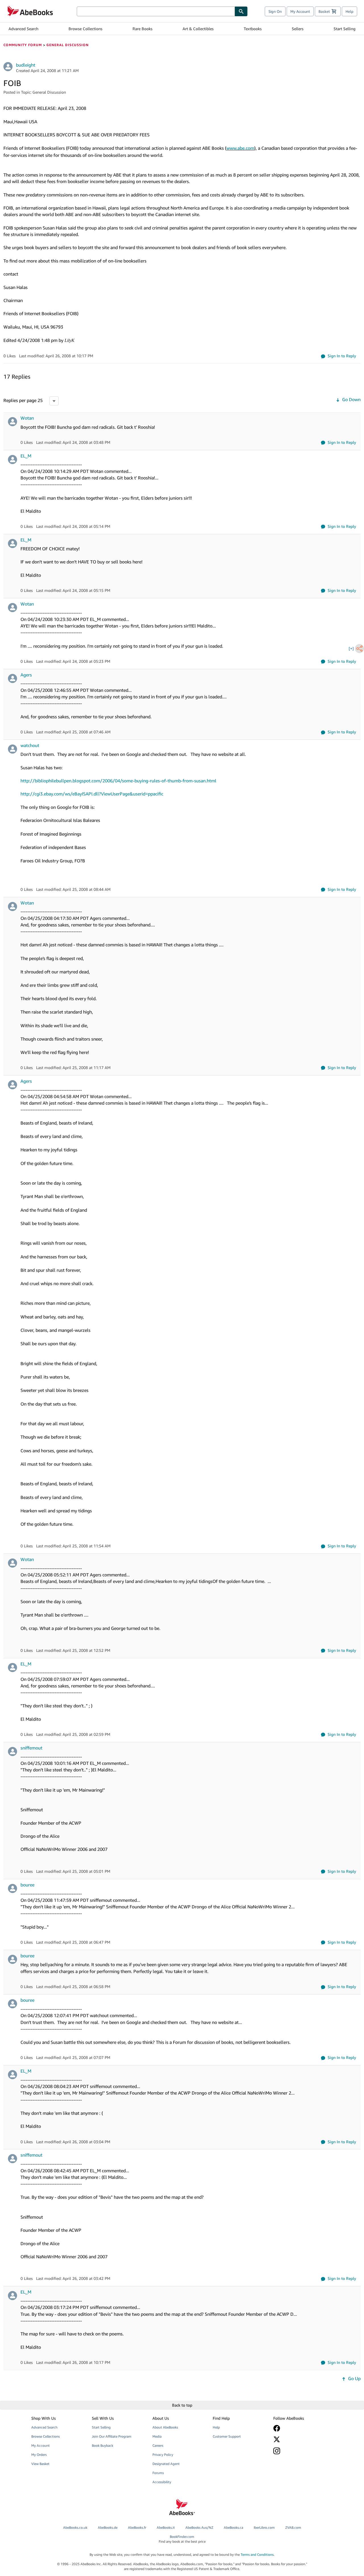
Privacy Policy (163, 2455)
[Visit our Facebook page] (299, 2428)
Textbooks (253, 29)
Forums (158, 2473)
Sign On (275, 11)
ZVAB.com (293, 2527)
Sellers (298, 29)
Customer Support (227, 2436)
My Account (300, 11)
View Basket (40, 2464)
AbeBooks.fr (137, 2527)
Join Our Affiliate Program (112, 2436)
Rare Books (142, 29)
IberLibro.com (264, 2527)
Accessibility (162, 2482)
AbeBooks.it (166, 2527)
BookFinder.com (182, 2539)
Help (349, 11)
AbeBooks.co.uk (75, 2527)
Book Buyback (103, 2445)
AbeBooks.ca (233, 2527)
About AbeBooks (165, 2427)
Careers (158, 2445)
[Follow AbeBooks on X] (299, 2439)
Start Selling (345, 29)
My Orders (39, 2455)
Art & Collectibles (198, 29)
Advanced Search (23, 29)
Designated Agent (166, 2464)
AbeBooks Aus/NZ (199, 2527)
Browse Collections (85, 29)
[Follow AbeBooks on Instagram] (299, 2451)
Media (157, 2436)
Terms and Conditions (257, 2555)
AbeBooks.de (108, 2527)
